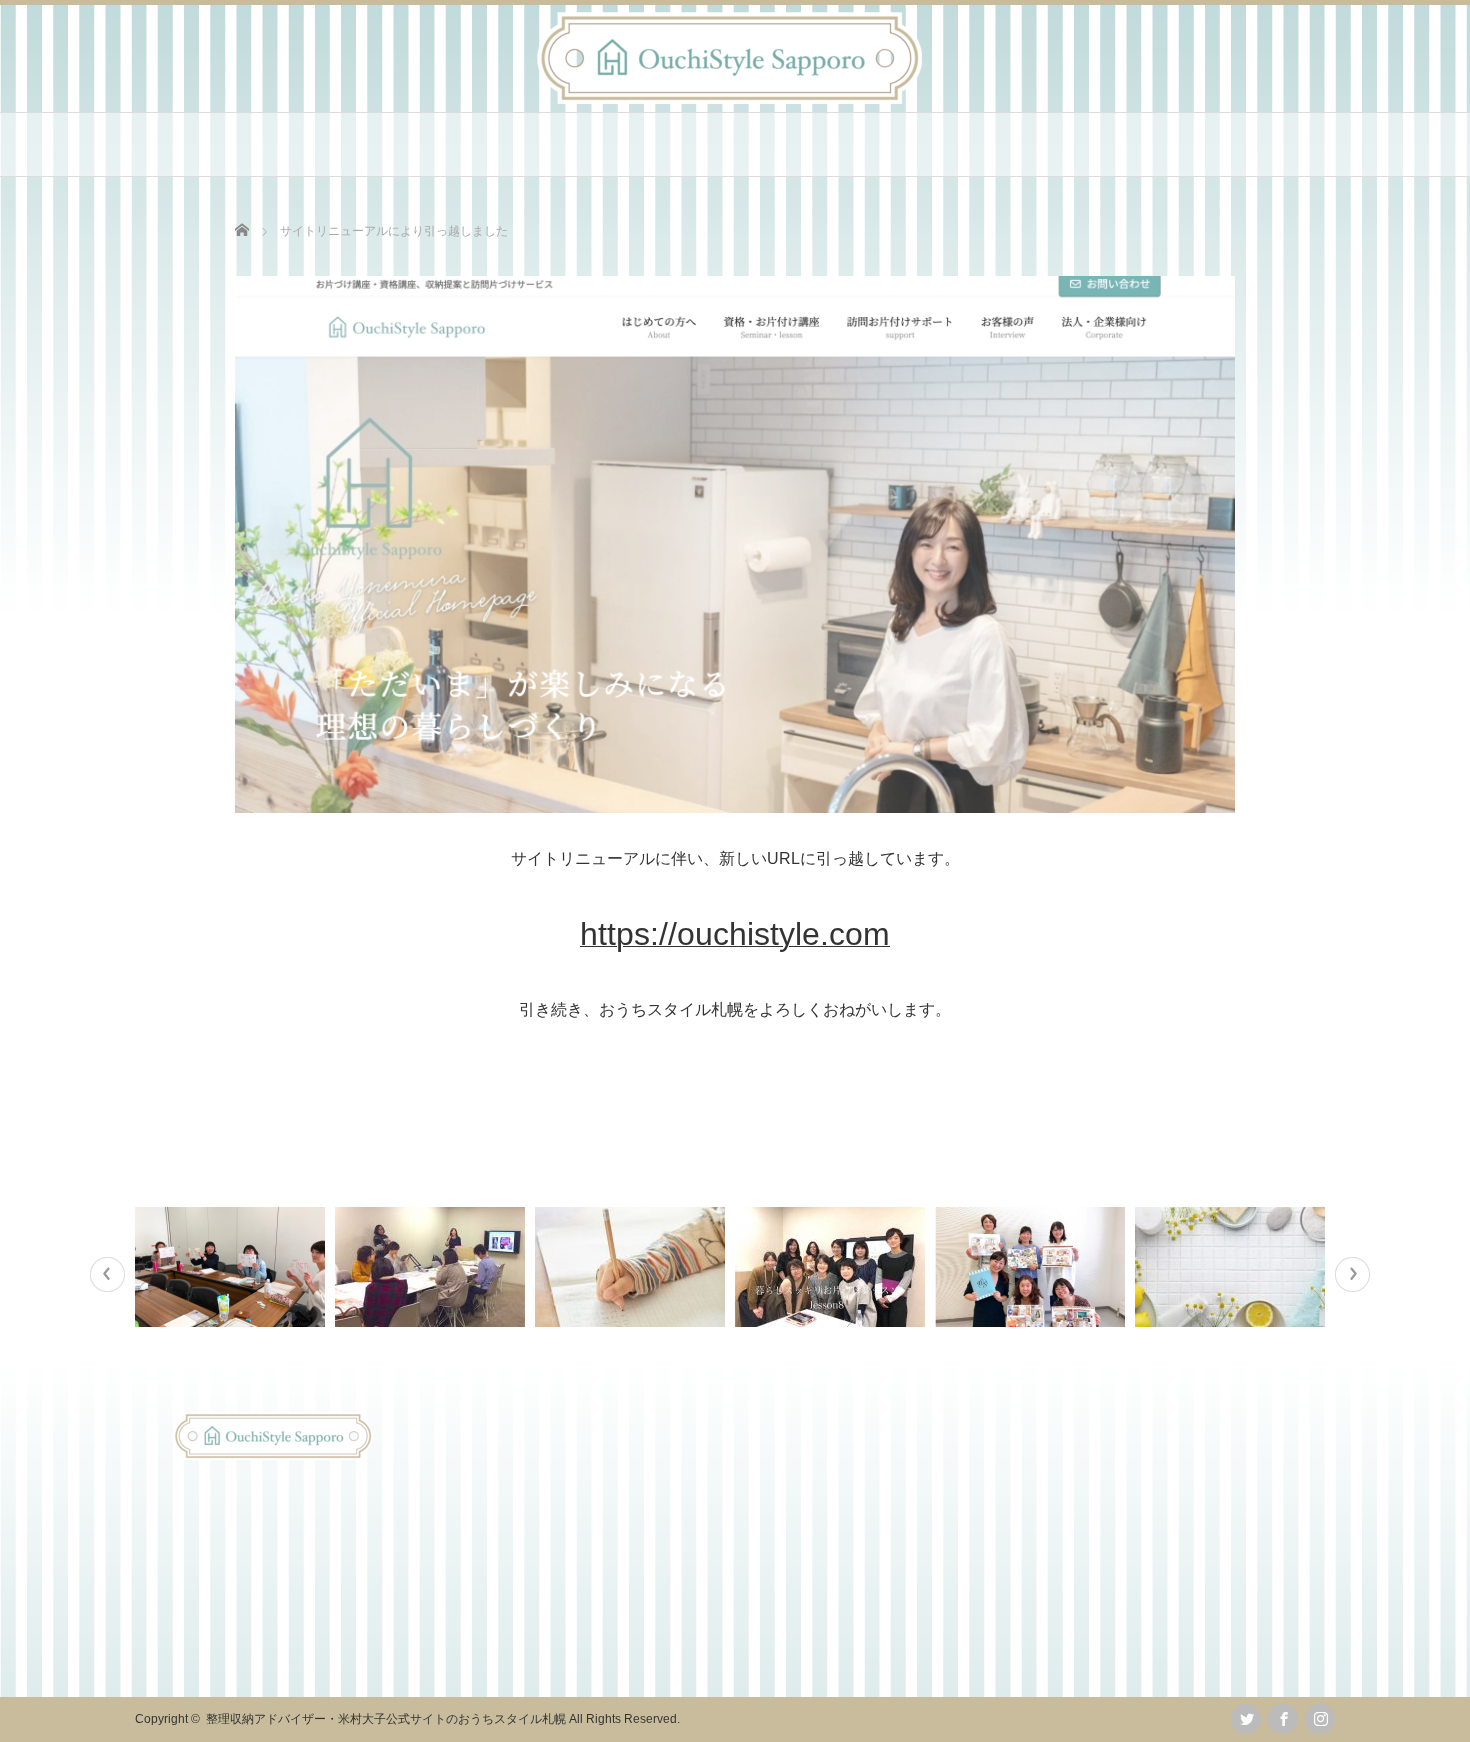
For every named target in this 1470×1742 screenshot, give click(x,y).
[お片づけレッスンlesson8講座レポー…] (832, 1267)
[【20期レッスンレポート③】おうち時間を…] (232, 1267)
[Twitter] (1246, 1719)
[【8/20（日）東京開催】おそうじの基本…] (1232, 1267)
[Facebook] (1283, 1719)
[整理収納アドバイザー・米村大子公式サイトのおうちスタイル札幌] (729, 98)
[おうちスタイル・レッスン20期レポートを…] (1032, 1267)
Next (1352, 1274)
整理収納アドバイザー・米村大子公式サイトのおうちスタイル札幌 (386, 1719)
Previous (107, 1274)
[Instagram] (1320, 1719)
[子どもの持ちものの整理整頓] (632, 1267)
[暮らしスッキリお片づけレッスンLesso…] (432, 1267)
